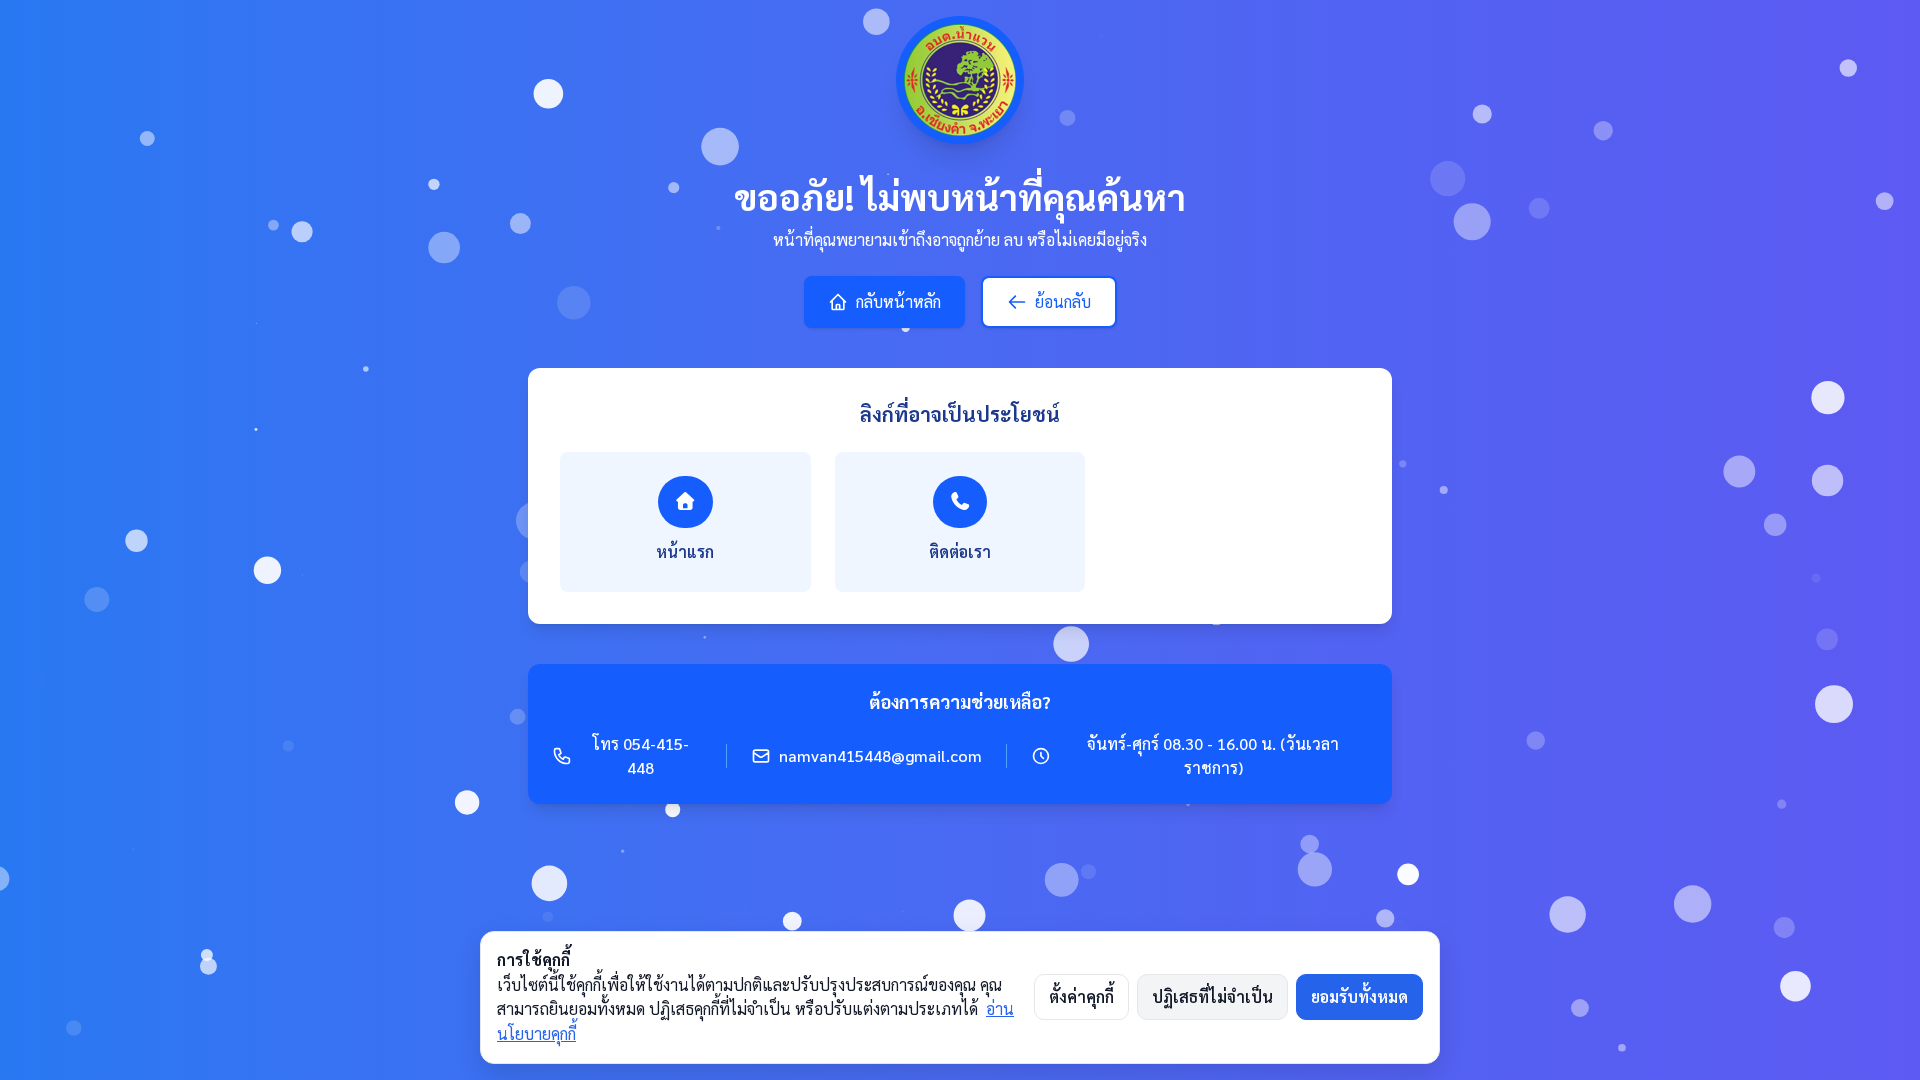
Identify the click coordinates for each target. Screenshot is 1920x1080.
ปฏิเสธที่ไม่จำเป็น (1212, 997)
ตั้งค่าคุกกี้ (1081, 997)
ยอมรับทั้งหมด (1359, 997)
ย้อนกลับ (1063, 301)
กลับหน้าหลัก (898, 301)
